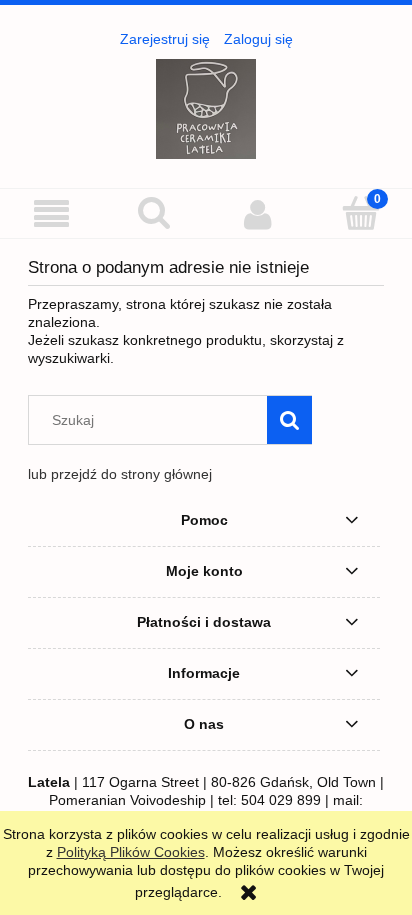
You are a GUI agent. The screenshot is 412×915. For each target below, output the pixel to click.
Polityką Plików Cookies (131, 852)
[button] (51, 214)
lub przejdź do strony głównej (120, 474)
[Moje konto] (257, 214)
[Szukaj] (289, 420)
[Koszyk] (360, 213)
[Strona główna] (206, 106)
